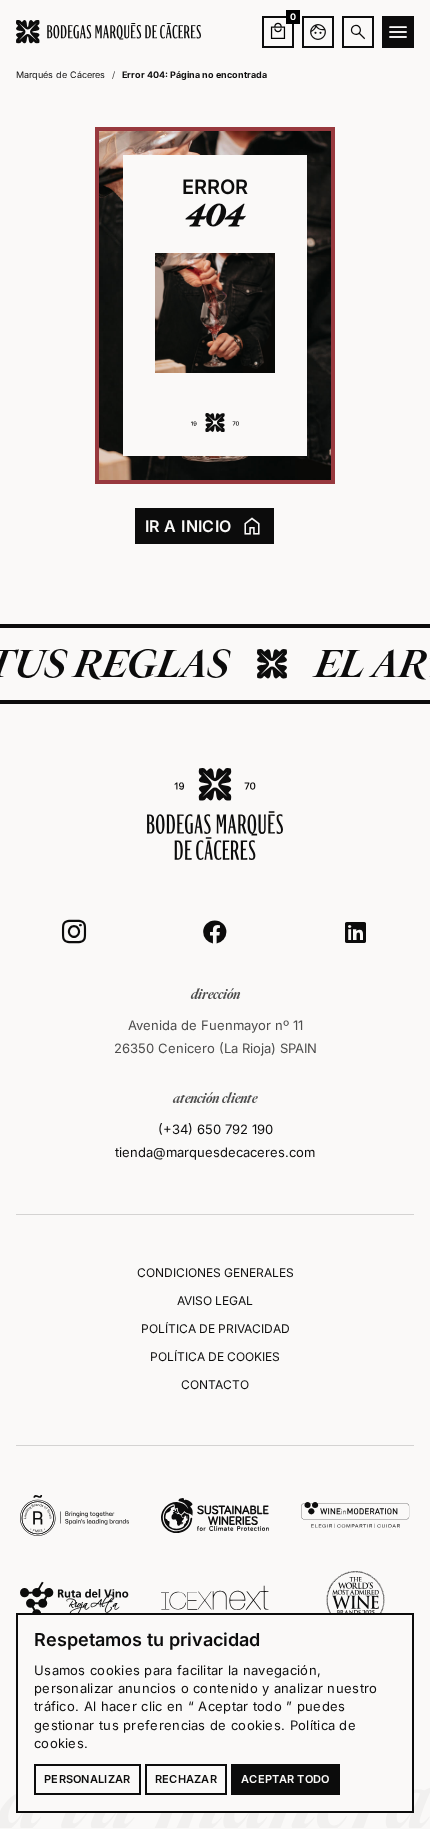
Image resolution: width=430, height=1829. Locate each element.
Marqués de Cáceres (60, 74)
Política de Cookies (215, 1356)
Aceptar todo (285, 1779)
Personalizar (87, 1779)
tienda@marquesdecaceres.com (215, 1152)
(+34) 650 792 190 (215, 1129)
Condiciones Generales (215, 1272)
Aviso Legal (215, 1300)
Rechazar (186, 1779)
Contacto (215, 1384)
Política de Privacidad (215, 1328)
